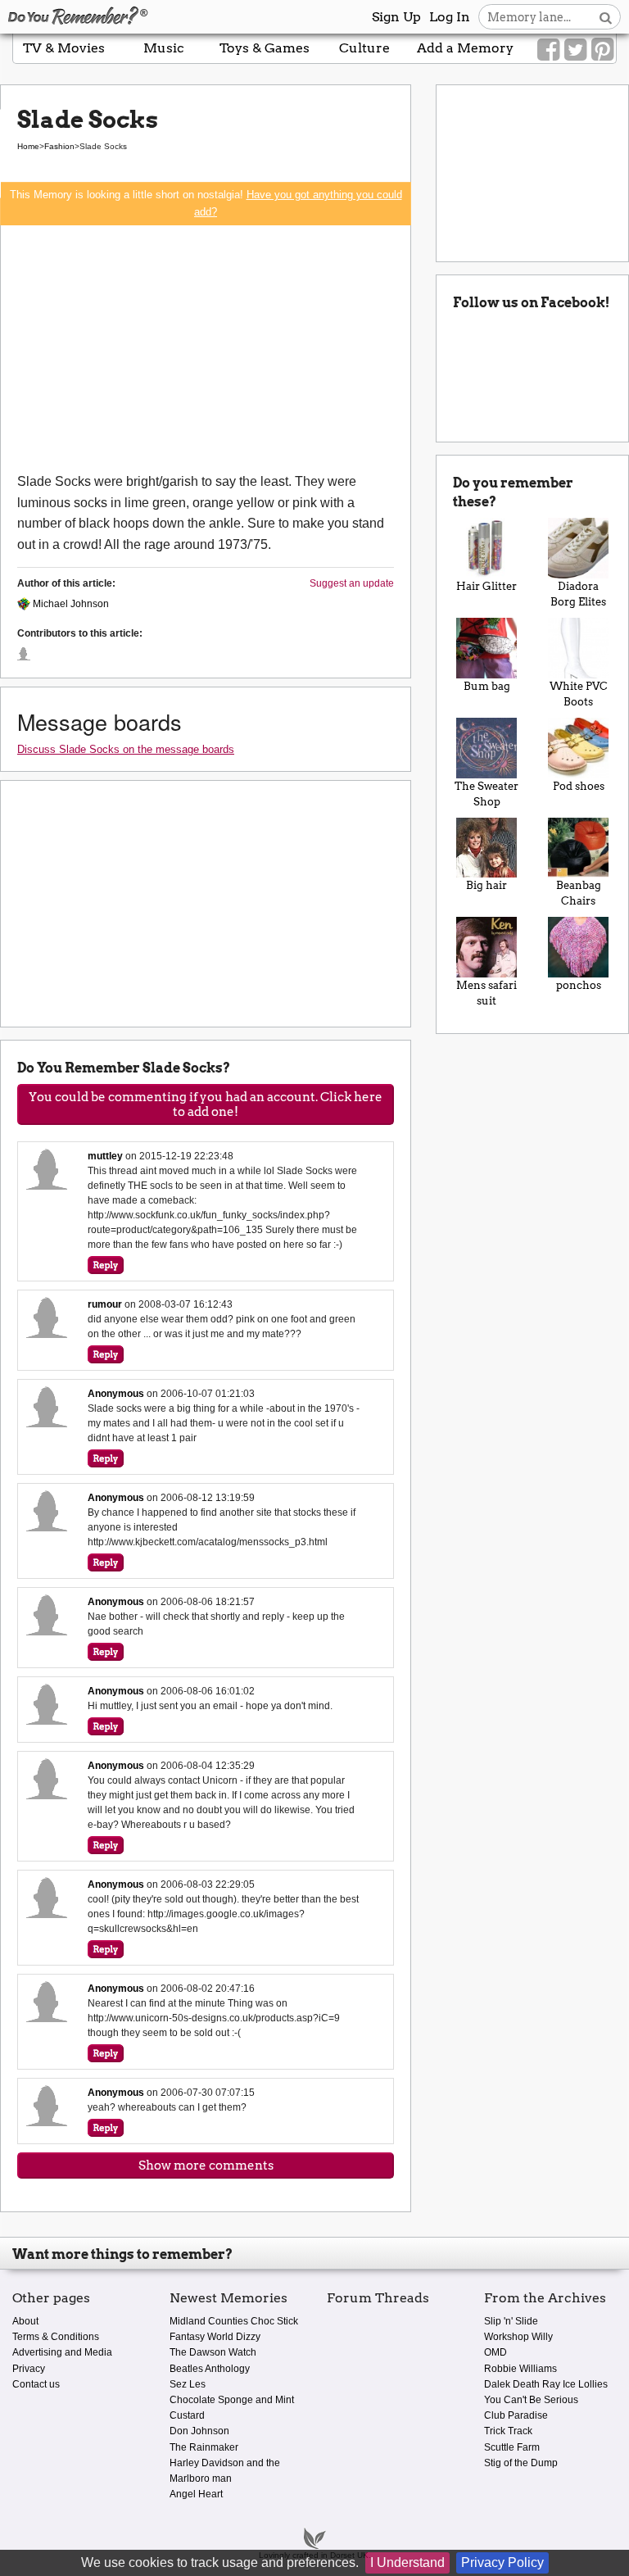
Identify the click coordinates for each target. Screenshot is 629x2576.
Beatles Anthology (210, 2369)
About (25, 2321)
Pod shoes (579, 786)
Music (164, 48)
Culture (364, 48)
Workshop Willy (518, 2337)
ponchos (579, 985)
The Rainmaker (204, 2447)
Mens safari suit (486, 993)
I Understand (407, 2562)
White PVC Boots (579, 694)
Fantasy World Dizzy (215, 2337)
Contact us (36, 2384)
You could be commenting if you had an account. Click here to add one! (206, 1104)
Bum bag (487, 686)
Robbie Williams (520, 2369)
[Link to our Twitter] (575, 50)
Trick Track (508, 2431)
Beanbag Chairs (579, 893)
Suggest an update (352, 583)
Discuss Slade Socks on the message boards (126, 749)
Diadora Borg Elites (578, 594)
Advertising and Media (62, 2352)
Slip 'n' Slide (511, 2321)
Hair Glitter (486, 586)
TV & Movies (64, 48)
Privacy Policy (502, 2562)
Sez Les (188, 2384)
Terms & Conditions (56, 2337)
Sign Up (396, 17)
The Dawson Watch (213, 2352)
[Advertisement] (206, 348)
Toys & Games (265, 48)
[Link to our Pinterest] (602, 50)
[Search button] (606, 17)
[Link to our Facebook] (548, 50)
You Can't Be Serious (531, 2400)
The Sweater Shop (486, 794)
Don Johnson (199, 2431)
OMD (496, 2352)
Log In (450, 17)
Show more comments (206, 2166)
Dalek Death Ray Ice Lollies (546, 2384)
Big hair (486, 885)
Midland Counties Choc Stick (234, 2321)
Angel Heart (196, 2494)
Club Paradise (516, 2415)
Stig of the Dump (521, 2463)
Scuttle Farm (512, 2447)
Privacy (29, 2369)
